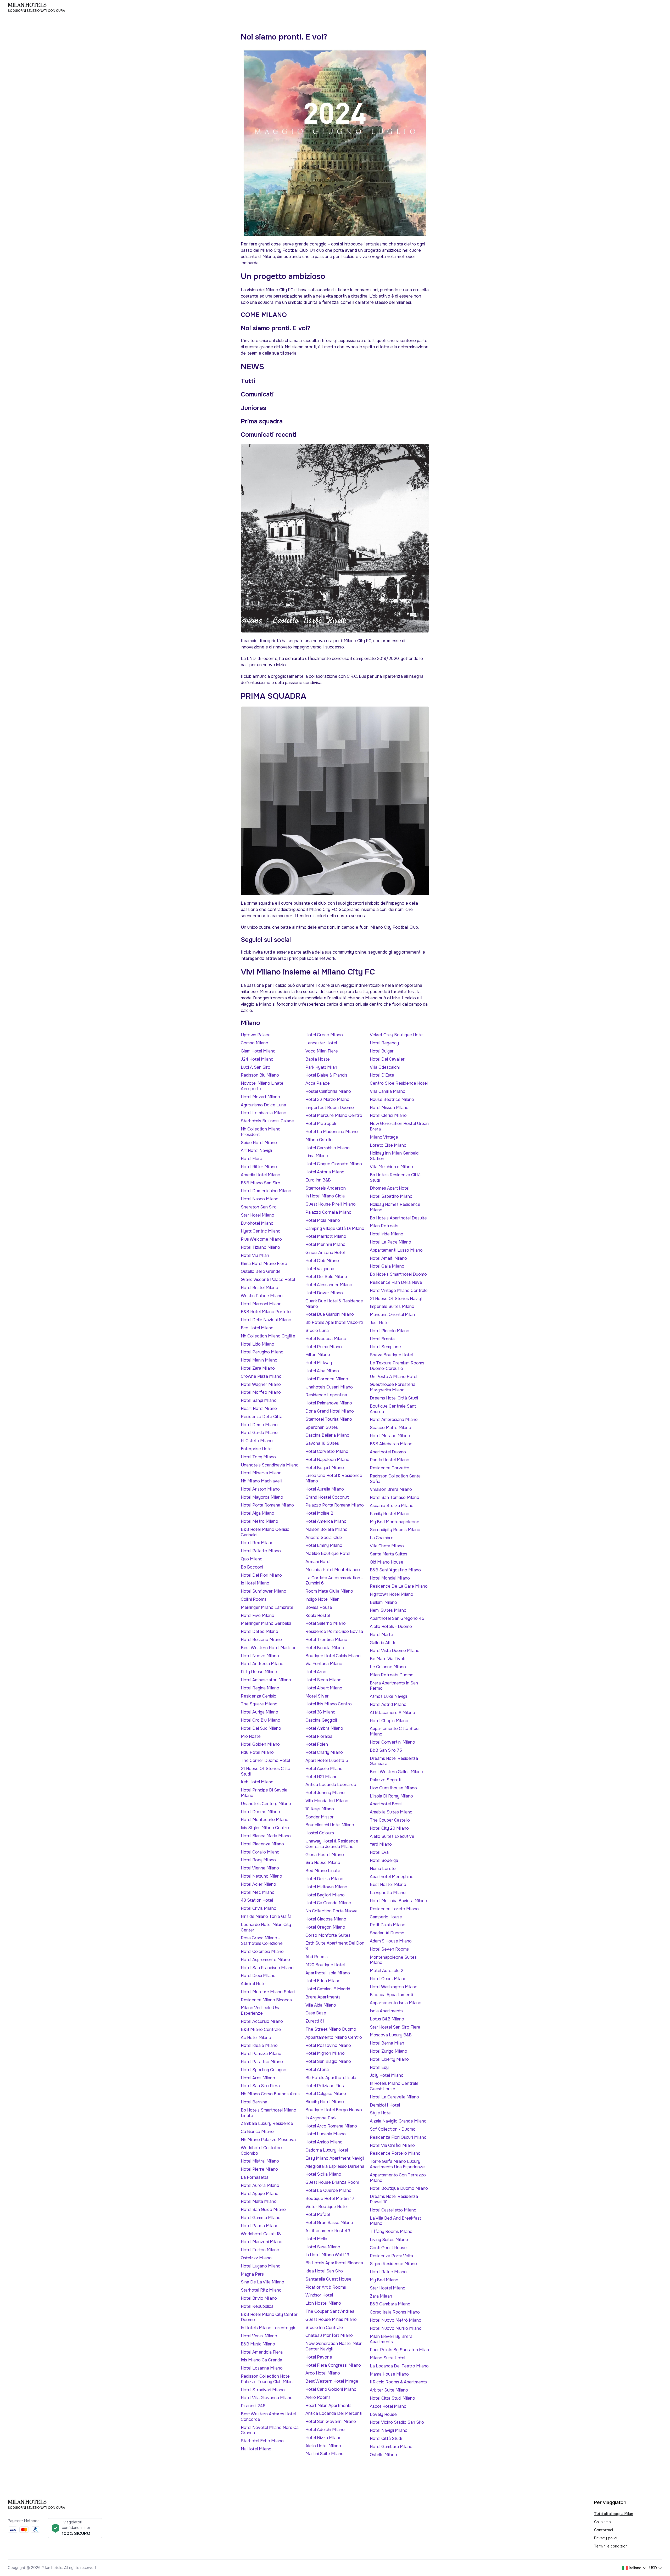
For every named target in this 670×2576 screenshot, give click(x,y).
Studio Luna (317, 1331)
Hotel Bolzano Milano (261, 1640)
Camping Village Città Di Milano (335, 1228)
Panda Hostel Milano (390, 1460)
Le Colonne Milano (388, 1667)
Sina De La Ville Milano (263, 2282)
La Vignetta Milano (388, 1893)
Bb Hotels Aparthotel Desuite (398, 1218)
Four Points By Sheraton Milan (399, 2350)
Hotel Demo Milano (259, 1425)
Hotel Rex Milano (257, 1543)
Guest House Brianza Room (332, 2182)
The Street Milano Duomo (331, 2029)
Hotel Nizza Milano (323, 2438)
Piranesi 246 (253, 2406)
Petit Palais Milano (388, 1925)
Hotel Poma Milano (324, 1347)
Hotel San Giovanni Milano (331, 2421)
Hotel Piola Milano (323, 1220)
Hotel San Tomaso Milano (395, 1497)
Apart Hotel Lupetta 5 (327, 1760)
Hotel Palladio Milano (261, 1551)
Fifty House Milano (259, 1672)
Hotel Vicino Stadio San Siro (397, 2422)
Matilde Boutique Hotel (328, 1553)
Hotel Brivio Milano (259, 2298)
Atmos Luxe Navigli (388, 1696)
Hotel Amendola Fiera (262, 2352)
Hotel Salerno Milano (326, 1623)
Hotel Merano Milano (390, 1436)
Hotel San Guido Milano (263, 2210)
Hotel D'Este (382, 1075)
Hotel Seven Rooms (389, 1949)
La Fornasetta (255, 2177)
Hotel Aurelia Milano (325, 1489)
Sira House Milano (323, 1863)
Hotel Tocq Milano (258, 1457)
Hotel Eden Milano (323, 1981)
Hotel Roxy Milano (258, 1860)
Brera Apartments (323, 1997)
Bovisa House (319, 1607)
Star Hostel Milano (388, 2288)
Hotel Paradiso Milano (262, 2062)
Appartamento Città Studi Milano (395, 1731)
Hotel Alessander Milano (329, 1285)
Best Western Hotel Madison (269, 1648)
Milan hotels (27, 5)
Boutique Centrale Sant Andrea (393, 1409)
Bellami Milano (383, 1602)
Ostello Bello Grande (261, 1271)
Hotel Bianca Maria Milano (266, 1836)
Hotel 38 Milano (320, 1712)
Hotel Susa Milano (323, 2247)
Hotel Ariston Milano (260, 1489)
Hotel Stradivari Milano (263, 2390)
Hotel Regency (384, 1043)
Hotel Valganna (320, 1269)
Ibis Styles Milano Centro (265, 1828)
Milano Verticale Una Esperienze (261, 2011)
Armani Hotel (318, 1562)
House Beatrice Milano (392, 1099)
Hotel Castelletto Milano (393, 2210)
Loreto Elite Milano (388, 1145)
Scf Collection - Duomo (393, 2129)
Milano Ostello (319, 1140)
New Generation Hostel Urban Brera (399, 1126)
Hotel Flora (252, 1159)
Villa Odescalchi (385, 1067)
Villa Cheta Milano (387, 1546)
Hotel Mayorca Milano (262, 1497)
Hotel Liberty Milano (389, 2059)
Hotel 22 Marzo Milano (327, 1099)
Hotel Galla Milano (387, 1266)
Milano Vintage (384, 1137)
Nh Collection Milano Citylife (268, 1336)
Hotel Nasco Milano (260, 1199)
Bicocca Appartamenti (391, 1995)
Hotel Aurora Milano (260, 2185)
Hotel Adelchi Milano (325, 2430)
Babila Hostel (318, 1059)
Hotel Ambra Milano (324, 1728)
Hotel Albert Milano (324, 1688)
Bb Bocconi (252, 1567)
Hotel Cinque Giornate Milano (334, 1164)
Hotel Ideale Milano (259, 2045)
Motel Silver (317, 1696)
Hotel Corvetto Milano (327, 1451)
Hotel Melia (316, 2239)
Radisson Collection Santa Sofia (395, 1479)
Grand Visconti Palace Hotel (268, 1279)
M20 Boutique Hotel (325, 1965)
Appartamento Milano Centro (334, 2037)
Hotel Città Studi (386, 2438)
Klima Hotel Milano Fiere (264, 1264)
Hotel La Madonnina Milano (332, 1132)
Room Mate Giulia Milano (329, 1591)
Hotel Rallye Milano (388, 2272)
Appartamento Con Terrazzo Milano (398, 2178)
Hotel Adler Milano (258, 1884)
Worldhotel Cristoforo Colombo (262, 2151)
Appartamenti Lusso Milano (396, 1250)
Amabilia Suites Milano (391, 1812)
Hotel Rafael (318, 2214)
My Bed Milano (384, 2280)
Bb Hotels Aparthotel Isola (331, 2078)
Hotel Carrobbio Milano (328, 1148)
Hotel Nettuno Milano (261, 1876)
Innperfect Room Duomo (330, 1108)
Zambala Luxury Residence (267, 2123)
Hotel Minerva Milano (261, 1473)
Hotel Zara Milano (258, 1368)
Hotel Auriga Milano (259, 1712)
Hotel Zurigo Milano (389, 2051)
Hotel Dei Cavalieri (388, 1059)
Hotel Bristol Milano (259, 1288)
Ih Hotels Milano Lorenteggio (269, 2328)
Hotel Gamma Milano (261, 2218)
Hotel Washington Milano (394, 1987)
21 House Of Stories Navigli (396, 1299)
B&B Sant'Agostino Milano (395, 1570)
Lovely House (383, 2414)
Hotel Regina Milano (260, 1688)
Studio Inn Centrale (324, 2328)
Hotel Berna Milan (387, 2043)
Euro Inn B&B (318, 1180)
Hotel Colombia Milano (262, 1951)
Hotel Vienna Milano (260, 1868)
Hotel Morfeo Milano (261, 1392)
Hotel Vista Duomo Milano (395, 1651)
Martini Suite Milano (325, 2454)
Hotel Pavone (319, 2357)
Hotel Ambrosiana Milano (394, 1419)
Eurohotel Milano (257, 1223)
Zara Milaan (381, 2296)
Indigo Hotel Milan (322, 1599)
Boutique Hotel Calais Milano (333, 1656)
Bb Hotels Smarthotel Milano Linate (269, 2113)
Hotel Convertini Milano (392, 1742)
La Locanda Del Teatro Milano (399, 2366)
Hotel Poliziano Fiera (325, 2086)
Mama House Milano (389, 2374)
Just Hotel (380, 1323)
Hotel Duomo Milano (260, 1812)
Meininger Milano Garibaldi (266, 1623)
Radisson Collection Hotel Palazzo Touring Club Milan (267, 2379)
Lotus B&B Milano (387, 2019)
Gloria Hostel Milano (325, 1855)
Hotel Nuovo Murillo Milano (396, 2328)
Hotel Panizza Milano (261, 2054)
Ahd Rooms (317, 1957)
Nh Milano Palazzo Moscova (268, 2140)
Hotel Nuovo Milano (260, 1656)
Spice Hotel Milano (259, 1143)
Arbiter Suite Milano (389, 2390)
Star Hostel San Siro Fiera (395, 2027)
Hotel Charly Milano (324, 1752)
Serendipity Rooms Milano (395, 1530)
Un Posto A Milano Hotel (393, 1377)
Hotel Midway (319, 1363)
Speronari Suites (322, 1427)
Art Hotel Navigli (256, 1150)
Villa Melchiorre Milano (391, 1167)
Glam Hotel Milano (258, 1051)
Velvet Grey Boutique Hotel (397, 1035)
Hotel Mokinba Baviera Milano (398, 1901)
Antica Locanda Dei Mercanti (334, 2413)
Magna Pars (252, 2274)
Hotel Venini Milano (259, 2336)
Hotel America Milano (326, 1521)
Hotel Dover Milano (324, 1293)
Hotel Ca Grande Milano (328, 1903)
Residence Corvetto (390, 1468)
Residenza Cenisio (259, 1696)
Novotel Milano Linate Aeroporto (262, 1086)
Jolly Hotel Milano (387, 2075)
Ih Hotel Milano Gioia (325, 1196)
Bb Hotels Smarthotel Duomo (398, 1274)
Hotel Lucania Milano (326, 2134)
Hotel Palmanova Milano (329, 1403)
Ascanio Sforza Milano (392, 1506)
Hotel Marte (381, 1635)
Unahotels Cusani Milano (329, 1387)
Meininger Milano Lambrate (267, 1607)
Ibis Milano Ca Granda (261, 2360)
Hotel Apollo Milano (324, 1769)
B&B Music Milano (258, 2344)
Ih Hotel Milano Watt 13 (327, 2255)
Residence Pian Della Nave (396, 1282)
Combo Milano (255, 1043)
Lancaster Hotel (321, 1043)
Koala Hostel (318, 1615)
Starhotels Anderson (326, 1188)
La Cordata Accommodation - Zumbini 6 (334, 1581)
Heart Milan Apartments (328, 2406)
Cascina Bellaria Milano (327, 1435)
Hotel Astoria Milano (325, 1172)
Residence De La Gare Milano (399, 1586)
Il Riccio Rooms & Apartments (398, 2382)
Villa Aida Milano (321, 2005)
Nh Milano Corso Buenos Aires (270, 2094)
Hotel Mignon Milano (325, 2053)
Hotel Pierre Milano (259, 2169)
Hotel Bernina (254, 2102)
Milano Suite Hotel (387, 2358)
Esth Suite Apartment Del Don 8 (335, 1946)
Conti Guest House (388, 2248)
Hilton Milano (318, 1355)
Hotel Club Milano (322, 1261)
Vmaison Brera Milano (391, 1489)
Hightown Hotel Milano (392, 1594)
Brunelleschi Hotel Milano (330, 1825)
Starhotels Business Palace (267, 1121)
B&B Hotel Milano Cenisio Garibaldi (265, 1532)
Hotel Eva (379, 1852)
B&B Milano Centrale (261, 2029)
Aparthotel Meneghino (392, 1877)
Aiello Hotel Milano (323, 2446)
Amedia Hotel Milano (261, 1175)
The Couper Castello (390, 1820)
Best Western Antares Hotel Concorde (268, 2417)
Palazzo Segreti (386, 1780)
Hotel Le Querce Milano (328, 2190)
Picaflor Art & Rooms (326, 2287)
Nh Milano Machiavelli (261, 1481)
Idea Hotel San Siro (324, 2271)
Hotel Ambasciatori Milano (266, 1680)
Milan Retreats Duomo (392, 1675)
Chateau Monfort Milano (329, 2335)
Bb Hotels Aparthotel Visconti (334, 1322)
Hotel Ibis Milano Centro (329, 1704)
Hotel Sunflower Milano (264, 1591)
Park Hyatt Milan (321, 1067)
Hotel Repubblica (257, 2306)
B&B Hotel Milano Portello (266, 1312)
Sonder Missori (320, 1817)
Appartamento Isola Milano (396, 2003)
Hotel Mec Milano (258, 1892)
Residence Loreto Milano (394, 1909)
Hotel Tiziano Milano (260, 1247)
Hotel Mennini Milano (325, 1244)
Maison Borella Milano (326, 1529)
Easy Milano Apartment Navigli (335, 2158)
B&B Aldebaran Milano (391, 1444)
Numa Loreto (383, 1869)
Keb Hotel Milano (257, 1782)
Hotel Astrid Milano (388, 1704)
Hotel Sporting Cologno (264, 2070)
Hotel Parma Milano (260, 2226)
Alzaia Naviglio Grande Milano (398, 2121)
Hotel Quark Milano (388, 1979)
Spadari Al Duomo (387, 1933)
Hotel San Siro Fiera (260, 2086)
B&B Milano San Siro (261, 1183)
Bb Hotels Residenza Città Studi (395, 1178)
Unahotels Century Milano (266, 1804)
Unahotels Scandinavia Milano (270, 1465)
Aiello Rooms (318, 2397)
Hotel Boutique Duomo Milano (399, 2188)
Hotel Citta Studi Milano (392, 2398)
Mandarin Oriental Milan (392, 1315)
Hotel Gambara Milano (391, 2447)
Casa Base (316, 2013)
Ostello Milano (383, 2455)
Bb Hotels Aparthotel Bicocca (334, 2263)
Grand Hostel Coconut (327, 1497)
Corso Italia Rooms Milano (395, 2312)
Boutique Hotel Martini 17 (330, 2199)
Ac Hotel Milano (256, 2038)
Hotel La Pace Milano (390, 1242)
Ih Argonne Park (321, 2118)
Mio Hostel (251, 1736)
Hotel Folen (317, 1744)
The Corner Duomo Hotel (265, 1760)
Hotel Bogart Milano (325, 1468)
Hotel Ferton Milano (260, 2250)
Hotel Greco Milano (324, 1035)
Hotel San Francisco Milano (267, 1968)
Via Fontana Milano (324, 1664)
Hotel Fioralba (319, 1736)
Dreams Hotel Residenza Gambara (394, 1761)
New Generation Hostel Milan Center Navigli (334, 2346)
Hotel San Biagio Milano (328, 2061)
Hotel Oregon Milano (325, 1927)
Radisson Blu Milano (260, 1075)
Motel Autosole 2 (387, 1971)
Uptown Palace (256, 1035)
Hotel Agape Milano (260, 2194)
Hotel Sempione (385, 1347)
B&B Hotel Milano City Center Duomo (269, 2317)
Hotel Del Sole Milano (326, 1277)
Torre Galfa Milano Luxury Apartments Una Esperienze (397, 2164)
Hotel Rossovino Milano (328, 2045)
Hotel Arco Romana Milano (331, 2126)
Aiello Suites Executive (392, 1836)
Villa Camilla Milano (388, 1091)
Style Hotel (381, 2113)
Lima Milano (317, 1156)
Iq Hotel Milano (255, 1583)
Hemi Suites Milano (388, 1610)
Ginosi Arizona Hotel (325, 1253)
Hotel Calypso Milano (326, 2094)
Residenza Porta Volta (391, 2256)
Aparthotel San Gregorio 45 (397, 1618)
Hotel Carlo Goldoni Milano (331, 2389)
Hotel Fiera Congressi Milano (333, 2365)
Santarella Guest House (328, 2279)
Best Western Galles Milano (397, 1772)
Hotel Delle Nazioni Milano (266, 1320)
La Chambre (382, 1538)
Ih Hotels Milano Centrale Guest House (394, 2086)
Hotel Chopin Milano (389, 1721)
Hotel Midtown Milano (326, 1887)
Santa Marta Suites (389, 1554)
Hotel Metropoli (321, 1124)
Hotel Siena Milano (323, 1680)
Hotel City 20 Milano (389, 1828)
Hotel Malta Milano (259, 2201)
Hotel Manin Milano (259, 1360)
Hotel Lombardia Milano (264, 1113)
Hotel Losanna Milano (262, 2368)
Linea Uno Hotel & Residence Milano (334, 1478)
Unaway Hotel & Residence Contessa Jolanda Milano (332, 1844)
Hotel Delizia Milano (324, 1879)
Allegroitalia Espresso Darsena (335, 2166)
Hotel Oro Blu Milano (261, 1720)
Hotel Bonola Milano (325, 1648)
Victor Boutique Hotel (326, 2207)
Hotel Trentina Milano (326, 1640)
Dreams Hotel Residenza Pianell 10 (394, 2199)
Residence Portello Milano (395, 2153)
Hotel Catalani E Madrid (328, 1989)
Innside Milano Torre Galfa (266, 1916)
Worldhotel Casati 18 (261, 2234)
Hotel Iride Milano (387, 1234)
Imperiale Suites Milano (392, 1306)
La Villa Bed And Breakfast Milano (395, 2221)
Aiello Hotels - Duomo (391, 1626)
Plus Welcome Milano (261, 1239)
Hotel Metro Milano (259, 1521)
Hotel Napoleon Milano (327, 1460)
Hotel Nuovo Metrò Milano (396, 2320)
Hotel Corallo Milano (260, 1852)
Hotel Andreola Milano (262, 1664)
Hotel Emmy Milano (324, 1545)
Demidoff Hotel (385, 2105)
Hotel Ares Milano (258, 2078)
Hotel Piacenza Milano (262, 1844)
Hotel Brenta (382, 1339)
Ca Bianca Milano (257, 2132)
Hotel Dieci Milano (258, 1976)
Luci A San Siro (256, 1067)
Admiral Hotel (254, 1984)
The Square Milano (259, 1704)
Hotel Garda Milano (259, 1433)
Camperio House (386, 1917)
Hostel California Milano (328, 1091)
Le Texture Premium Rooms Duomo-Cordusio (397, 1366)
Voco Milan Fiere (322, 1051)
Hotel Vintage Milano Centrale (399, 1290)
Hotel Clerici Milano (388, 1115)
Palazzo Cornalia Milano (328, 1212)
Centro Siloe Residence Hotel (399, 1083)
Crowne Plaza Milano (261, 1376)
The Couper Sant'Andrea (330, 2311)
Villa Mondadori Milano (327, 1801)
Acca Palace (318, 1083)
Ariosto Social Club (324, 1538)
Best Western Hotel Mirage (332, 2381)
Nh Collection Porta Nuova (331, 1911)
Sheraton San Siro (259, 1207)
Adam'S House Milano (391, 1941)
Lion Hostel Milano (323, 2303)
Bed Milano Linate (323, 1871)
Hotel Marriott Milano (326, 1236)
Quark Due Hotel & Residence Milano (334, 1304)
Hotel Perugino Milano (262, 1352)
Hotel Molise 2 (319, 1513)
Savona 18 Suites (322, 1443)
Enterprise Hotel (257, 1449)
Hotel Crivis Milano (259, 1908)
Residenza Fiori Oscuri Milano (398, 2137)
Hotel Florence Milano (327, 1379)
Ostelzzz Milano (256, 2258)
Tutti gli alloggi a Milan (614, 2514)
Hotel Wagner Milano (261, 1384)
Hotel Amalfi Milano (388, 1258)
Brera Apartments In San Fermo (394, 1686)
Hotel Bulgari (382, 1051)
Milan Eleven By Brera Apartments (391, 2339)
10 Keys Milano (320, 1809)
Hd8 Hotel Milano (257, 1752)
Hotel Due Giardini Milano (330, 1314)
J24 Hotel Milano (257, 1059)
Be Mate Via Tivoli (387, 1659)
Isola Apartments (386, 2011)
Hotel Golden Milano (260, 1744)
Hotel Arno (316, 1672)
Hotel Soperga (384, 1860)
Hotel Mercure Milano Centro (334, 1115)
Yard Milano (381, 1844)
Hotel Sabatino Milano (391, 1196)
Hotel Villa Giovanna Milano (267, 2398)
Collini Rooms (254, 1599)
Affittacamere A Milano (392, 1713)
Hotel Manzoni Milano (262, 2242)
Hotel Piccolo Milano (390, 1331)
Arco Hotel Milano (323, 2373)
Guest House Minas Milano (331, 2319)
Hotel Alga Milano (258, 1513)
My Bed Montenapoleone (395, 1522)
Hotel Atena (317, 2070)
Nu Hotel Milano (256, 2449)
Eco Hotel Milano (257, 1328)
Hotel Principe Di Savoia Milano (264, 1793)
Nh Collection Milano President (261, 1132)
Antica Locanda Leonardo (331, 1785)
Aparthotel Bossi (386, 1804)
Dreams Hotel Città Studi (394, 1398)
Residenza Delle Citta (262, 1417)
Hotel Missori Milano (389, 1108)
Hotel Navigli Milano (389, 2430)
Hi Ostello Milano (257, 1441)
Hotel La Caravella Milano (394, 2097)
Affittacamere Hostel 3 (328, 2231)
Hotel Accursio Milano (262, 2021)
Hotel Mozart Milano (260, 1097)
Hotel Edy (379, 2067)
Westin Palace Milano (262, 1296)
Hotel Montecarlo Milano (265, 1820)
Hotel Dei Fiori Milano (261, 1575)
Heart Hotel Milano (259, 1409)
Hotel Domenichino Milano (266, 1191)
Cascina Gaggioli (321, 1720)
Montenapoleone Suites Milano (393, 1960)
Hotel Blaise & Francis (326, 1075)
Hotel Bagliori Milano (325, 1895)
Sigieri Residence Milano (393, 2264)
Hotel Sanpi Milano (259, 1400)
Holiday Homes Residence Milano (395, 1207)
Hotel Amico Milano (324, 2142)
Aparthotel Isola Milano (328, 1973)
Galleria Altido (383, 1643)
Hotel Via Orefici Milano (392, 2145)
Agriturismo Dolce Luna (263, 1105)
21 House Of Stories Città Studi (266, 1771)
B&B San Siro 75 (386, 1750)
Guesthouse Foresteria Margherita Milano (393, 1387)
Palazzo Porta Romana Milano (335, 1505)
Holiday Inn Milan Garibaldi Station (395, 1156)
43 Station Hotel (257, 1900)
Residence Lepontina (326, 1395)
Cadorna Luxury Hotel (327, 2150)
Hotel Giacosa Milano (326, 1919)
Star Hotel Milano (258, 1215)
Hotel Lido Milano (258, 1344)
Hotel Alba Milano (322, 1371)
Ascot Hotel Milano (388, 2406)
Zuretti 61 (315, 2021)
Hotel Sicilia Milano (323, 2174)
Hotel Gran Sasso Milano (329, 2223)
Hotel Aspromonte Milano (265, 1960)
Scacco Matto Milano (390, 1428)
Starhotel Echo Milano (262, 2441)
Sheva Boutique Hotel (391, 1355)
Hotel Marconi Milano (261, 1304)
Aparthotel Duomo (388, 1452)
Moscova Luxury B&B (391, 2035)
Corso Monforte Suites (328, 1935)
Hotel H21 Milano (322, 1777)
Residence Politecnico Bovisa (334, 1631)
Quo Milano (252, 1559)
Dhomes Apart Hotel (390, 1188)
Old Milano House (387, 1562)
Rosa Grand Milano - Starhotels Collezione (262, 1941)
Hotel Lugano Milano (261, 2266)
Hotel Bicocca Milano (326, 1339)
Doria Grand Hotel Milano (330, 1411)
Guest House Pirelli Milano (331, 1204)
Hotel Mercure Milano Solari (268, 1992)
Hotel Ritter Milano (259, 1167)
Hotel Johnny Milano (325, 1793)
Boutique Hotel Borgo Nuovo (334, 2110)
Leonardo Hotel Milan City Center (266, 1927)
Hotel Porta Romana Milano (267, 1505)
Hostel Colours (320, 1833)
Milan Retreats (384, 1226)
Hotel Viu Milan (255, 1255)
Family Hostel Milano (390, 1514)
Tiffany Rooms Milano (391, 2231)
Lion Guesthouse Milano (393, 1788)
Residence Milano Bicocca (266, 2000)
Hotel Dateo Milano (259, 1631)
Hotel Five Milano (258, 1615)
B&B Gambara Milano (390, 2304)
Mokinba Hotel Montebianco (333, 1570)
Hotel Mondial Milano (390, 1578)
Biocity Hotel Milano (325, 2102)
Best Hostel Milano (388, 1885)
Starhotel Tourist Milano (329, 1419)
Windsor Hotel (319, 2295)
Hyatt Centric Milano (261, 1231)
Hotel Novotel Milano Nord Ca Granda (270, 2430)
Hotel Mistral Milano (260, 2161)
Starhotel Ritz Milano (261, 2290)
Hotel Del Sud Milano (261, 1728)
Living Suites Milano (389, 2240)
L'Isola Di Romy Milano (391, 1796)
